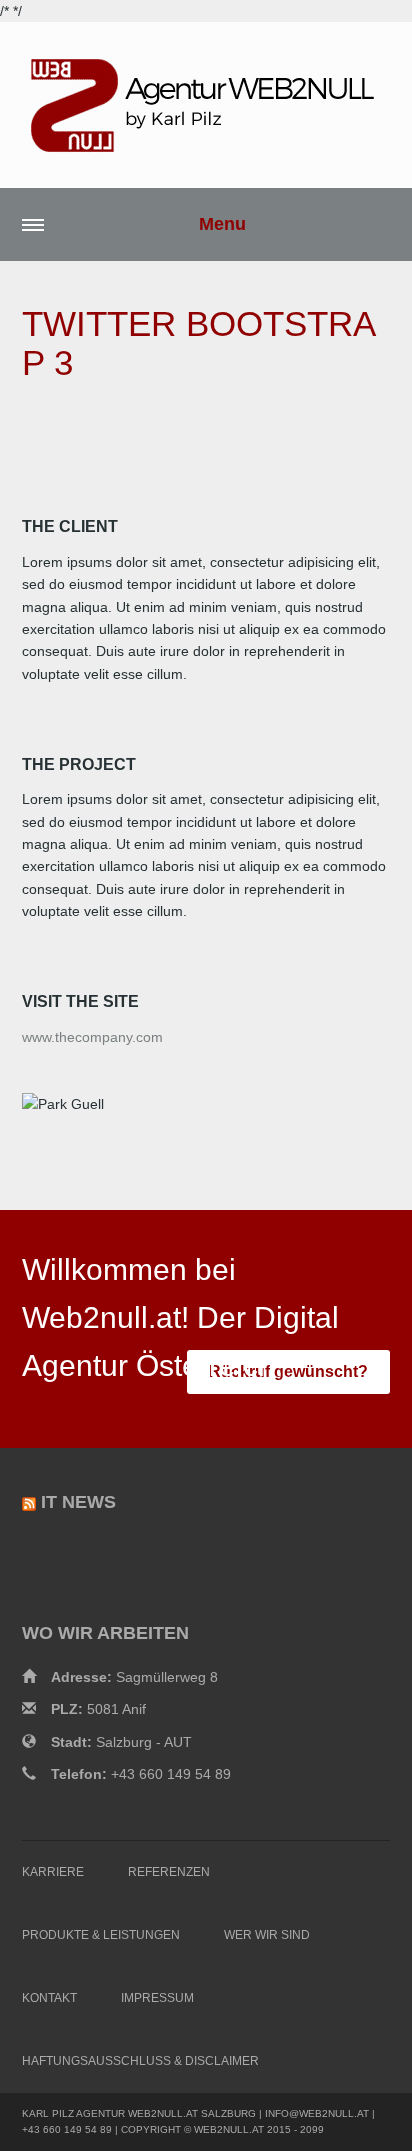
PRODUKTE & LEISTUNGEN (101, 1935)
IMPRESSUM (157, 1998)
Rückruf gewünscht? (288, 1371)
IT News (78, 1502)
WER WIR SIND (267, 1935)
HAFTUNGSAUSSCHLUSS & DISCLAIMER (140, 2061)
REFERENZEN (169, 1872)
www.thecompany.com (92, 1037)
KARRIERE (53, 1872)
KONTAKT (49, 1998)
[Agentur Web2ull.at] (206, 105)
